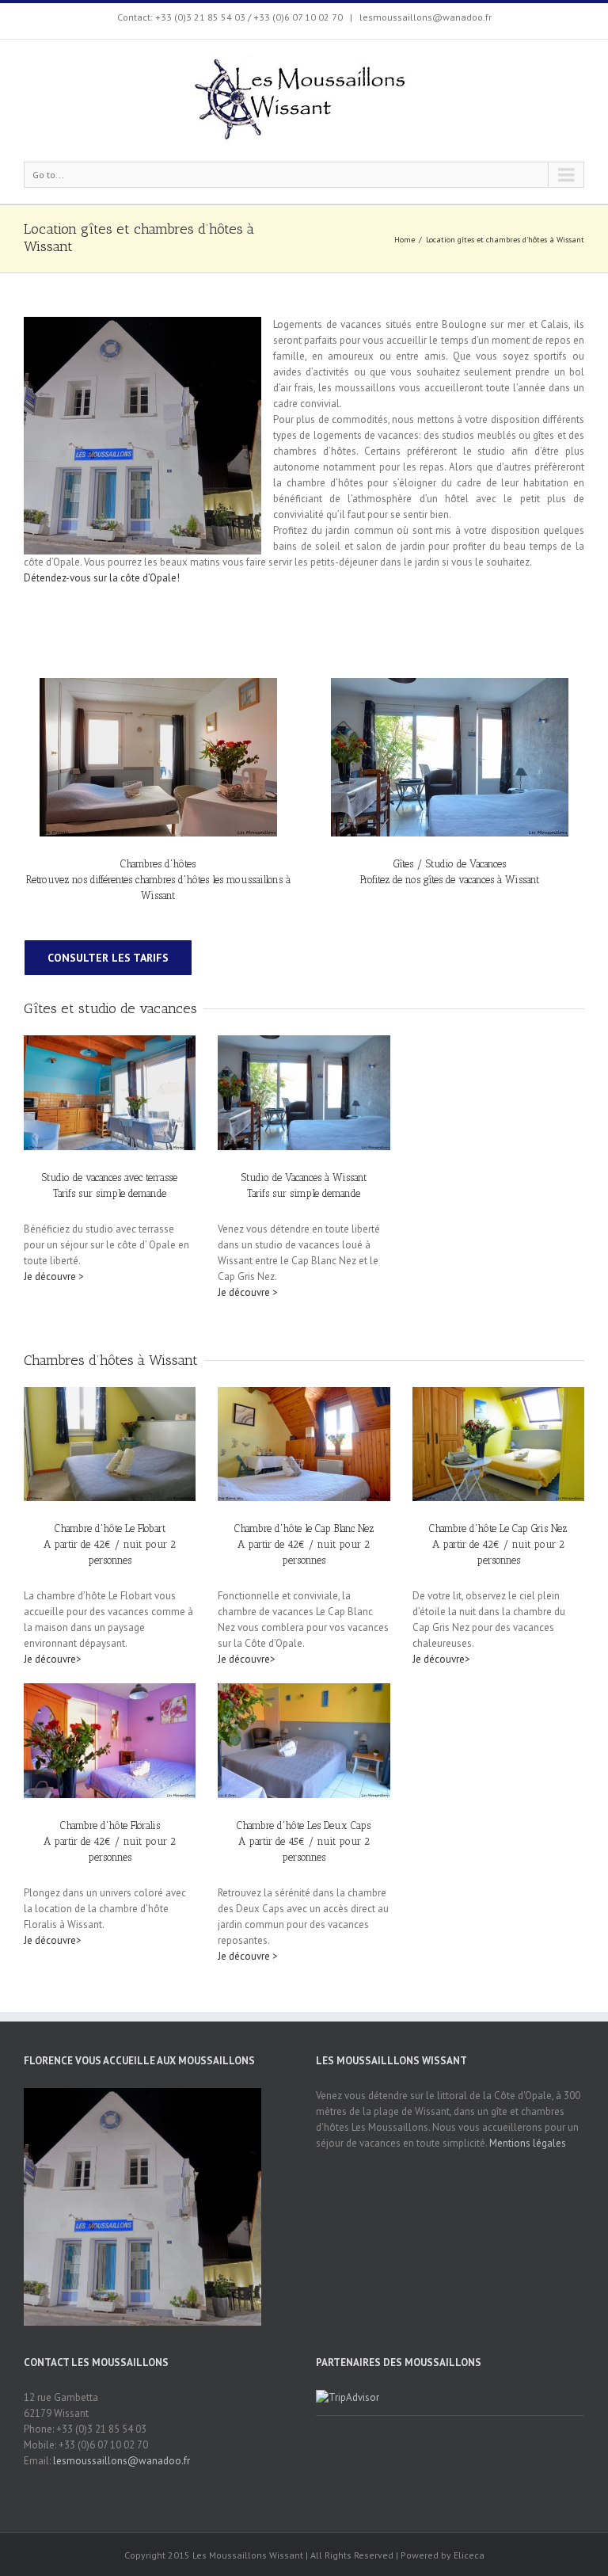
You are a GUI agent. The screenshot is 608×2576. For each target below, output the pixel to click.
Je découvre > (54, 1277)
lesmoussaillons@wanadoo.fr (424, 17)
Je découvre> (53, 1659)
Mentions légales (528, 2143)
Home (405, 240)
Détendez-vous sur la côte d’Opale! (102, 578)
